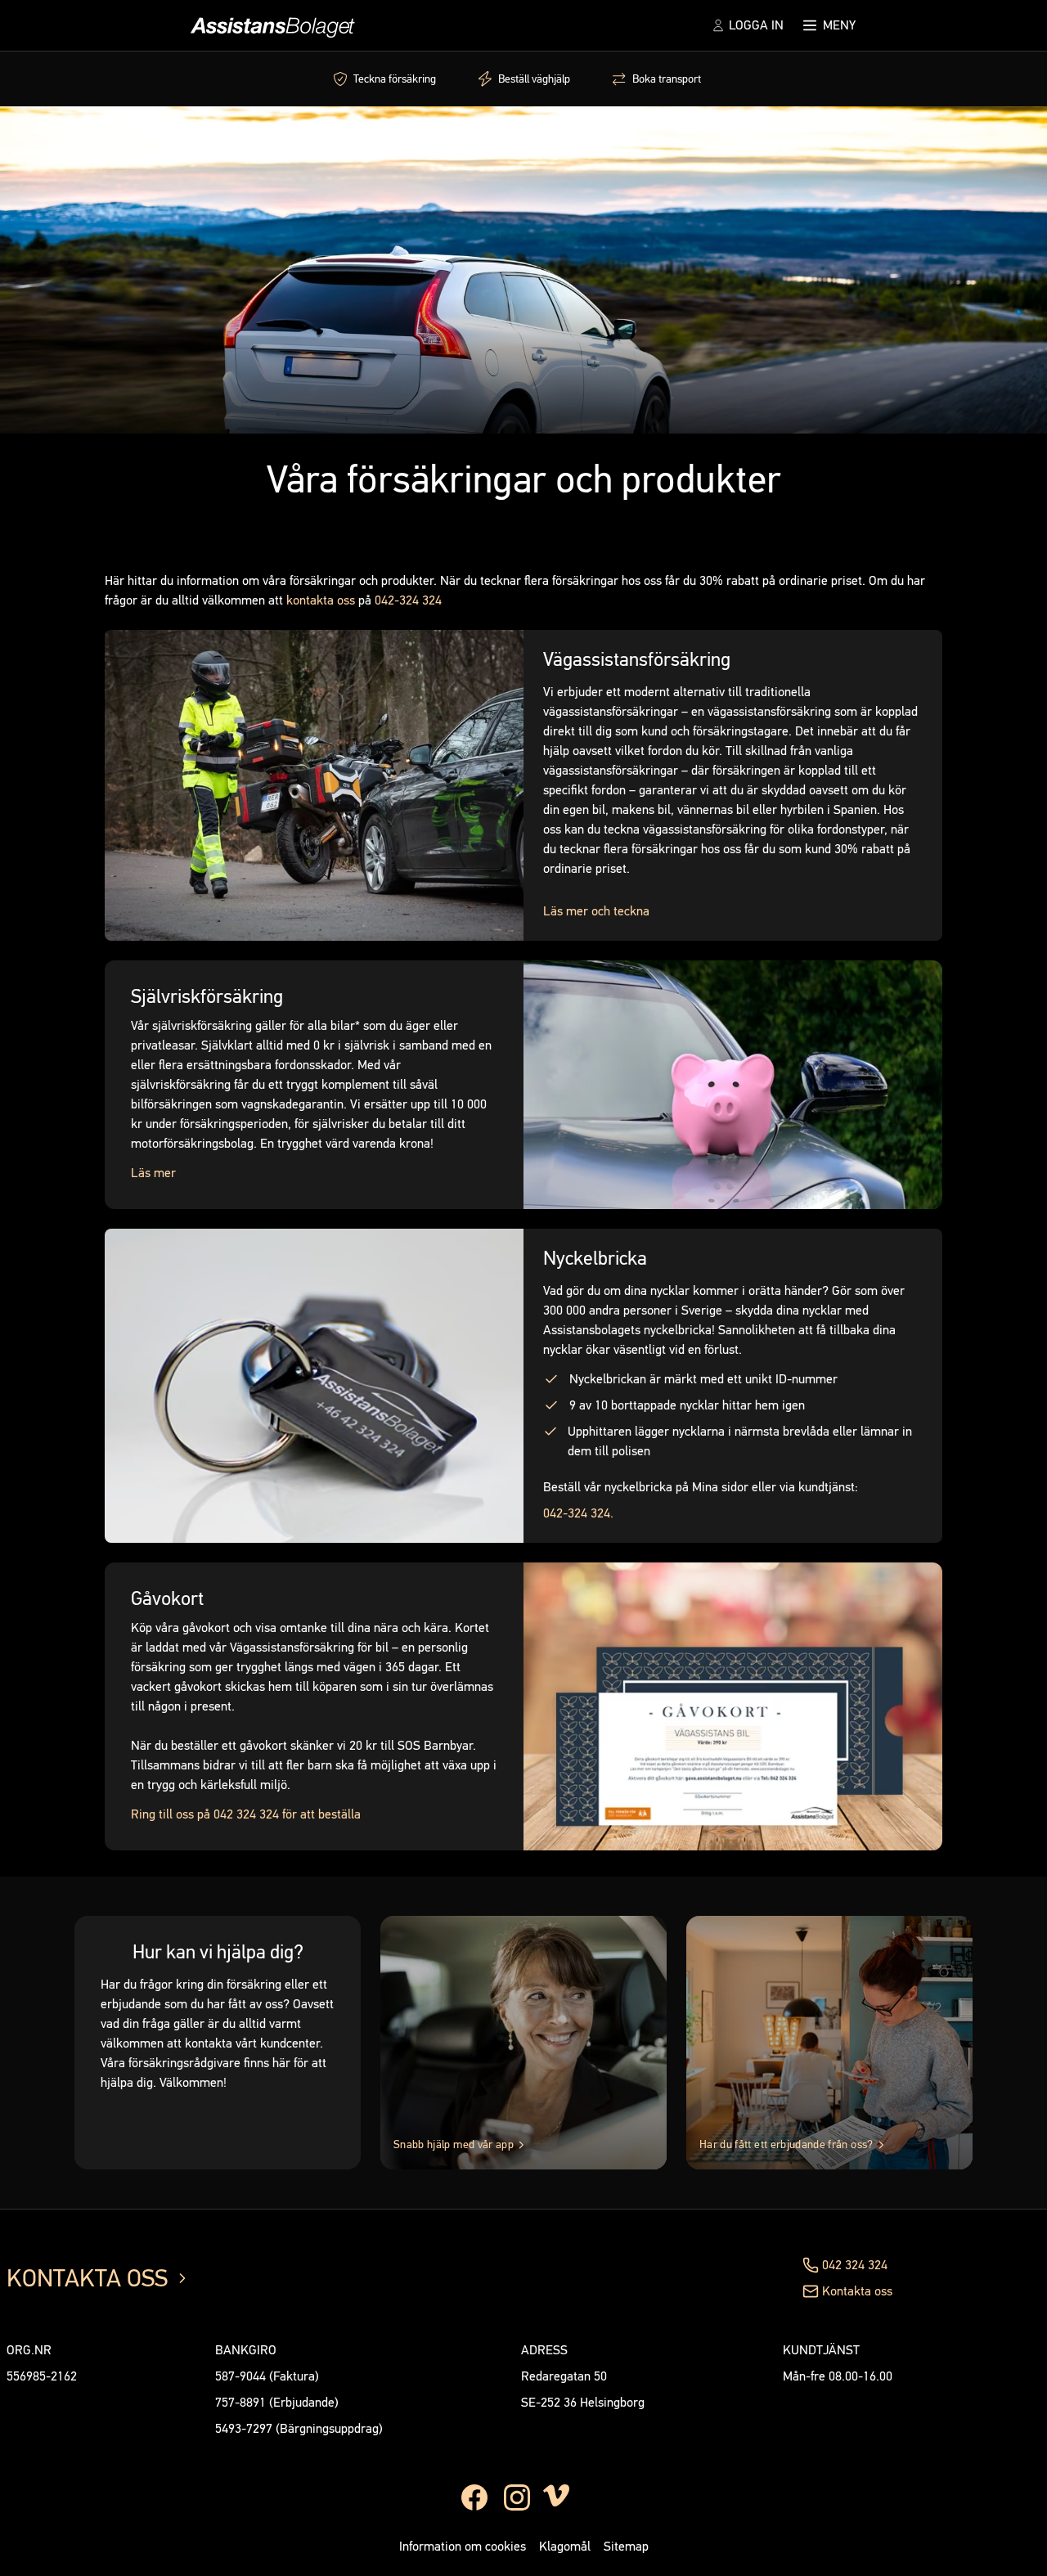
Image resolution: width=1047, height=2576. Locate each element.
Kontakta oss (857, 2291)
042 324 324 (855, 2265)
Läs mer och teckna (596, 911)
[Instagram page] (517, 2497)
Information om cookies (463, 2546)
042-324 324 (408, 600)
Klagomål (565, 2546)
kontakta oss (321, 600)
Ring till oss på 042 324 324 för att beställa (246, 1814)
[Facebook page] (474, 2497)
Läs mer (153, 1173)
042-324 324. (578, 1513)
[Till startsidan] (270, 25)
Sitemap (626, 2546)
